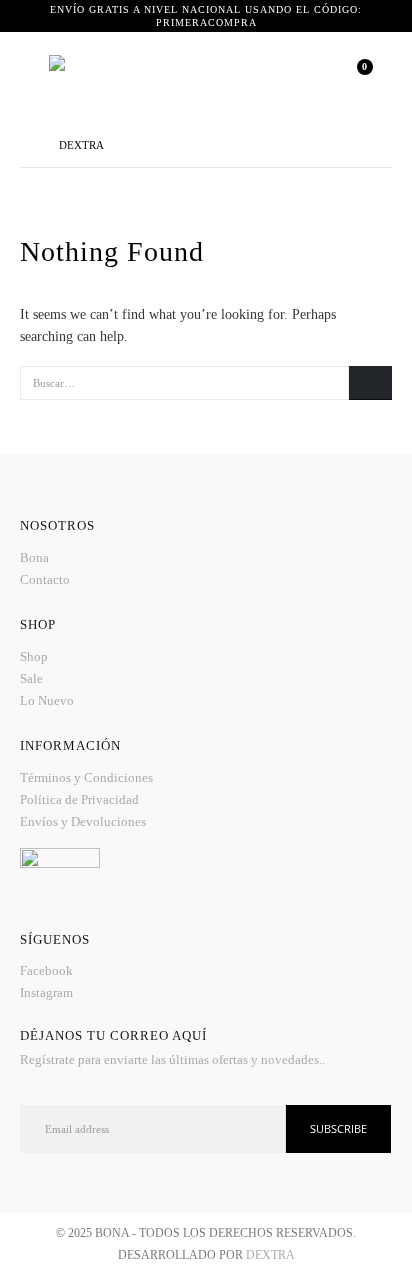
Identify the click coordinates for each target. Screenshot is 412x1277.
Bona (34, 557)
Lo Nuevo (47, 700)
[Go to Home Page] (25, 145)
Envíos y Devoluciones (83, 821)
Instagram (46, 992)
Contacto (45, 579)
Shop (34, 656)
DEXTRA (270, 1255)
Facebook (46, 970)
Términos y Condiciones (86, 777)
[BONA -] (139, 77)
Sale (31, 678)
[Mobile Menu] (34, 77)
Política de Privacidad (79, 799)
